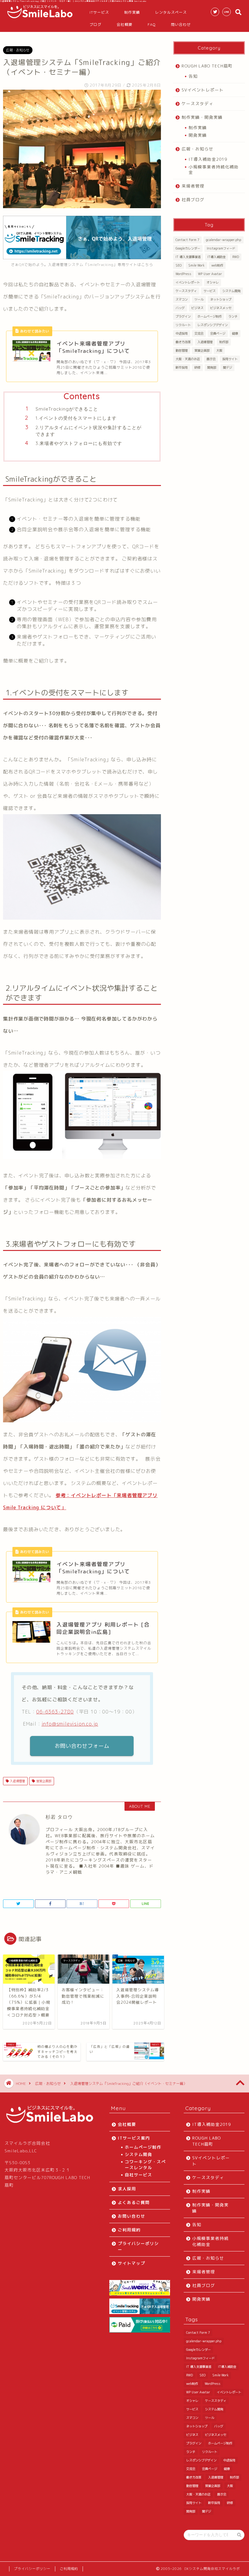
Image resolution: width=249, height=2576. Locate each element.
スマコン (182, 299)
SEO (179, 265)
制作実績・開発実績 (202, 117)
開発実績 (198, 135)
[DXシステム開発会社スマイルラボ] (40, 18)
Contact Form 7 (187, 240)
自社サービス (138, 2175)
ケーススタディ (198, 103)
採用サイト (230, 359)
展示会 (211, 359)
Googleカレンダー (188, 248)
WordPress (183, 274)
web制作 (217, 265)
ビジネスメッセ (221, 308)
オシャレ (213, 282)
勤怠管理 (182, 350)
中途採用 (182, 333)
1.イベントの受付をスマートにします (76, 418)
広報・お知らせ (18, 50)
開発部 (212, 367)
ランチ (233, 316)
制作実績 (132, 12)
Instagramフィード (221, 248)
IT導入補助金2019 (208, 159)
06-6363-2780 (55, 1712)
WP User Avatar (210, 274)
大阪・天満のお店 (188, 359)
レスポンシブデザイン (213, 325)
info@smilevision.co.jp (70, 1724)
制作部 (224, 342)
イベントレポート (188, 282)
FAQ (152, 24)
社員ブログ (193, 200)
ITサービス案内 (134, 2138)
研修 (197, 367)
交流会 (199, 333)
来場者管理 (193, 186)
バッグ (180, 308)
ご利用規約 (129, 2230)
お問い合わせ (131, 2216)
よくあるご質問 (134, 2202)
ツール (199, 299)
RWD (236, 257)
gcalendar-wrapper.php (223, 240)
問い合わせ (181, 24)
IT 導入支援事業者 (188, 257)
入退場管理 (17, 1781)
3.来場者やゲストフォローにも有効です (79, 443)
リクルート (183, 325)
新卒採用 (182, 367)
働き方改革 (183, 342)
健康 (235, 333)
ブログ (96, 24)
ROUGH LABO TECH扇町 (207, 66)
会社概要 (124, 24)
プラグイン (183, 316)
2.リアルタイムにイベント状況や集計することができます (89, 431)
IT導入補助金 (217, 257)
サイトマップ (131, 2263)
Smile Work (196, 265)
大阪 (219, 350)
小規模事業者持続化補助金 (214, 169)
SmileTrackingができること (67, 409)
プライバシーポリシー (138, 2246)
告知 (193, 76)
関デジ (227, 367)
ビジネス (197, 308)
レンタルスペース (171, 12)
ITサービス (99, 12)
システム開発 (231, 291)
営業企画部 (43, 1781)
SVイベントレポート (203, 90)
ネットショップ (221, 299)
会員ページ (218, 333)
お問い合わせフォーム (82, 1746)
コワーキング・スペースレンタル (145, 2164)
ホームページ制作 (210, 316)
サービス (210, 291)
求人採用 (127, 2189)
